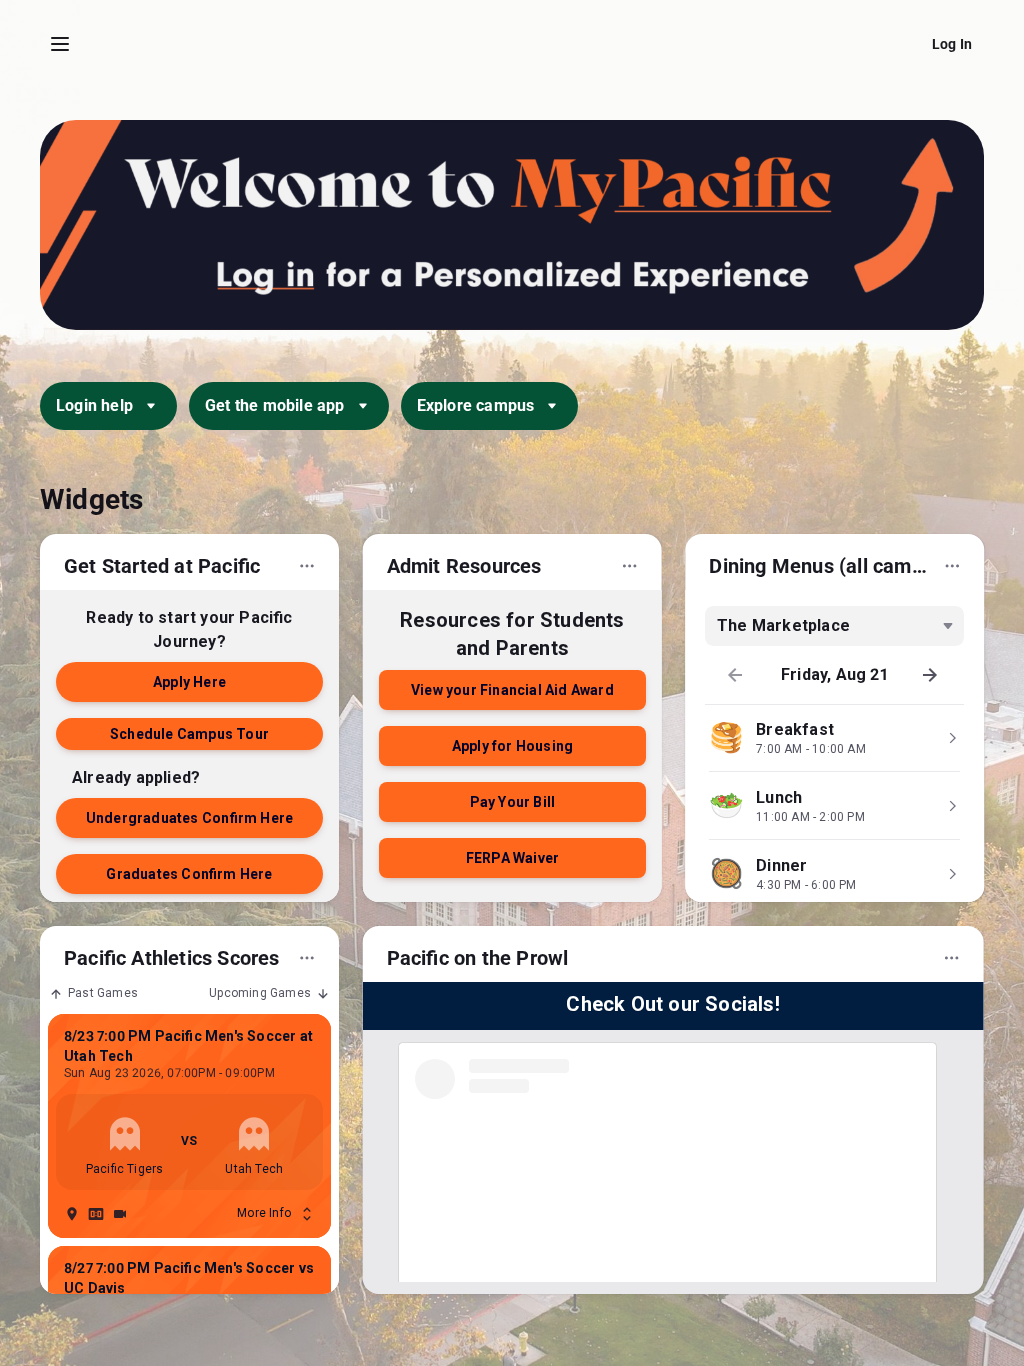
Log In (952, 44)
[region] (512, 723)
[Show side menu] (60, 44)
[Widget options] (307, 566)
